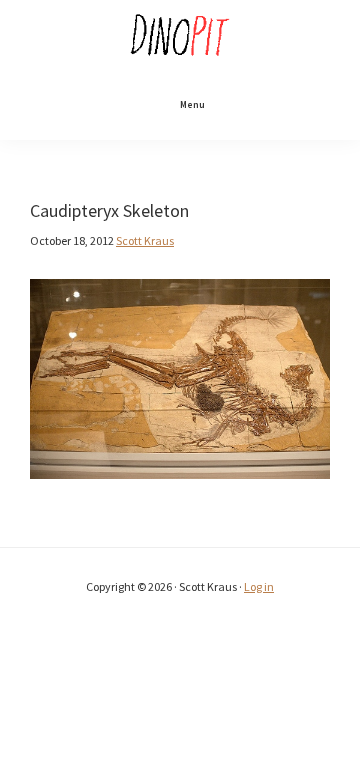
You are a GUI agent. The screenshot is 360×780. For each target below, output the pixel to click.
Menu (192, 105)
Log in (259, 586)
